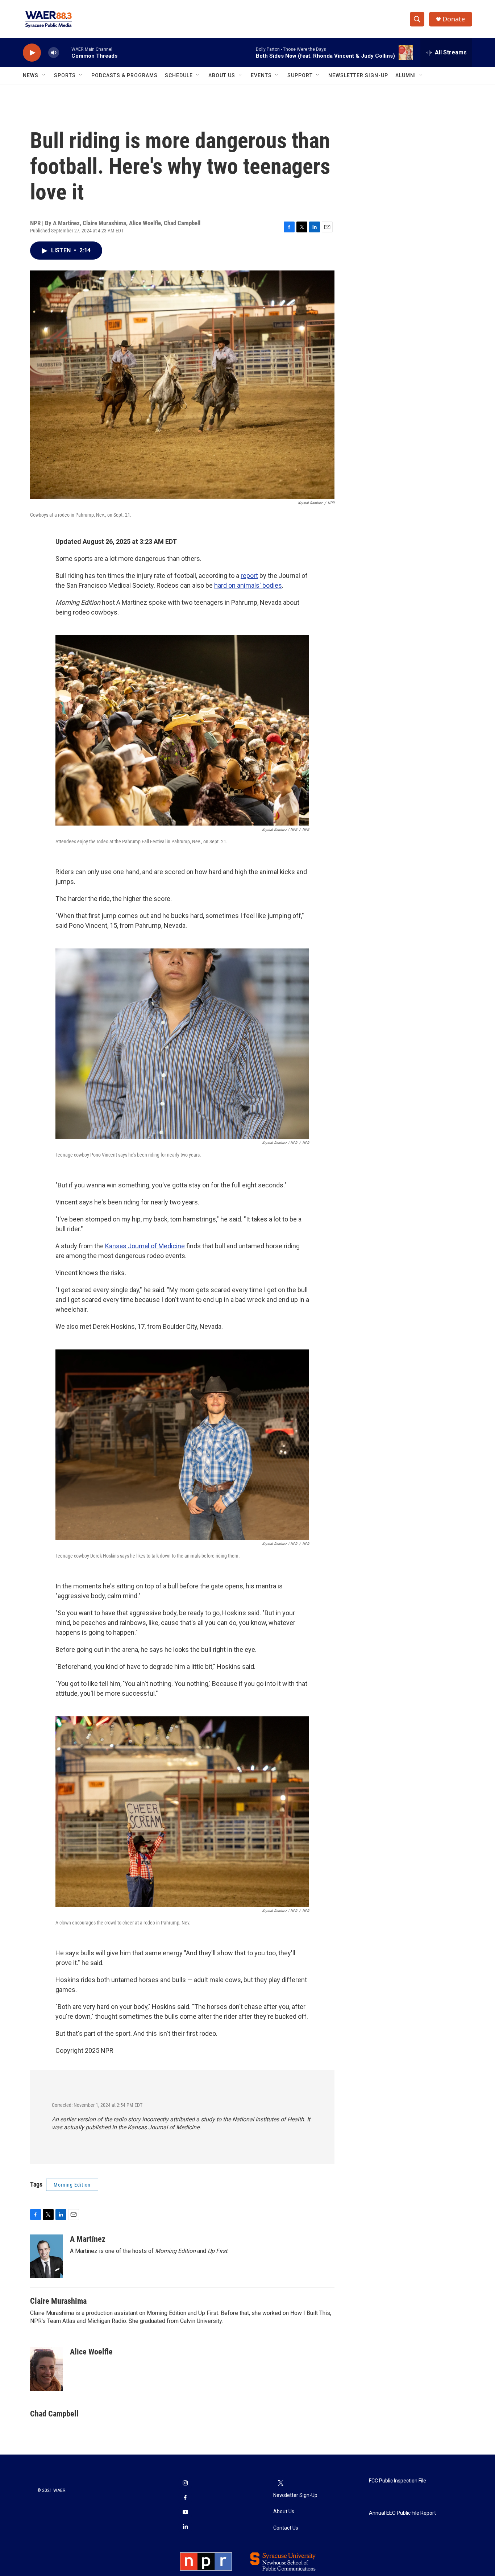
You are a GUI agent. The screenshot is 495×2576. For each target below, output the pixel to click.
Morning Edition (72, 2185)
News (31, 75)
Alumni (406, 75)
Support (300, 75)
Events (261, 75)
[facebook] (185, 2498)
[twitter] (280, 2484)
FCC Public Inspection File (398, 2481)
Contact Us (286, 2528)
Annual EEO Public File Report (402, 2513)
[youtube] (185, 2513)
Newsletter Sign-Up (358, 75)
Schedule (179, 75)
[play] (32, 53)
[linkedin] (185, 2527)
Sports (65, 75)
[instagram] (185, 2484)
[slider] (65, 52)
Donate (454, 19)
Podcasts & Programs (124, 75)
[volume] (54, 53)
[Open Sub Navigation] (44, 75)
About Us (222, 75)
